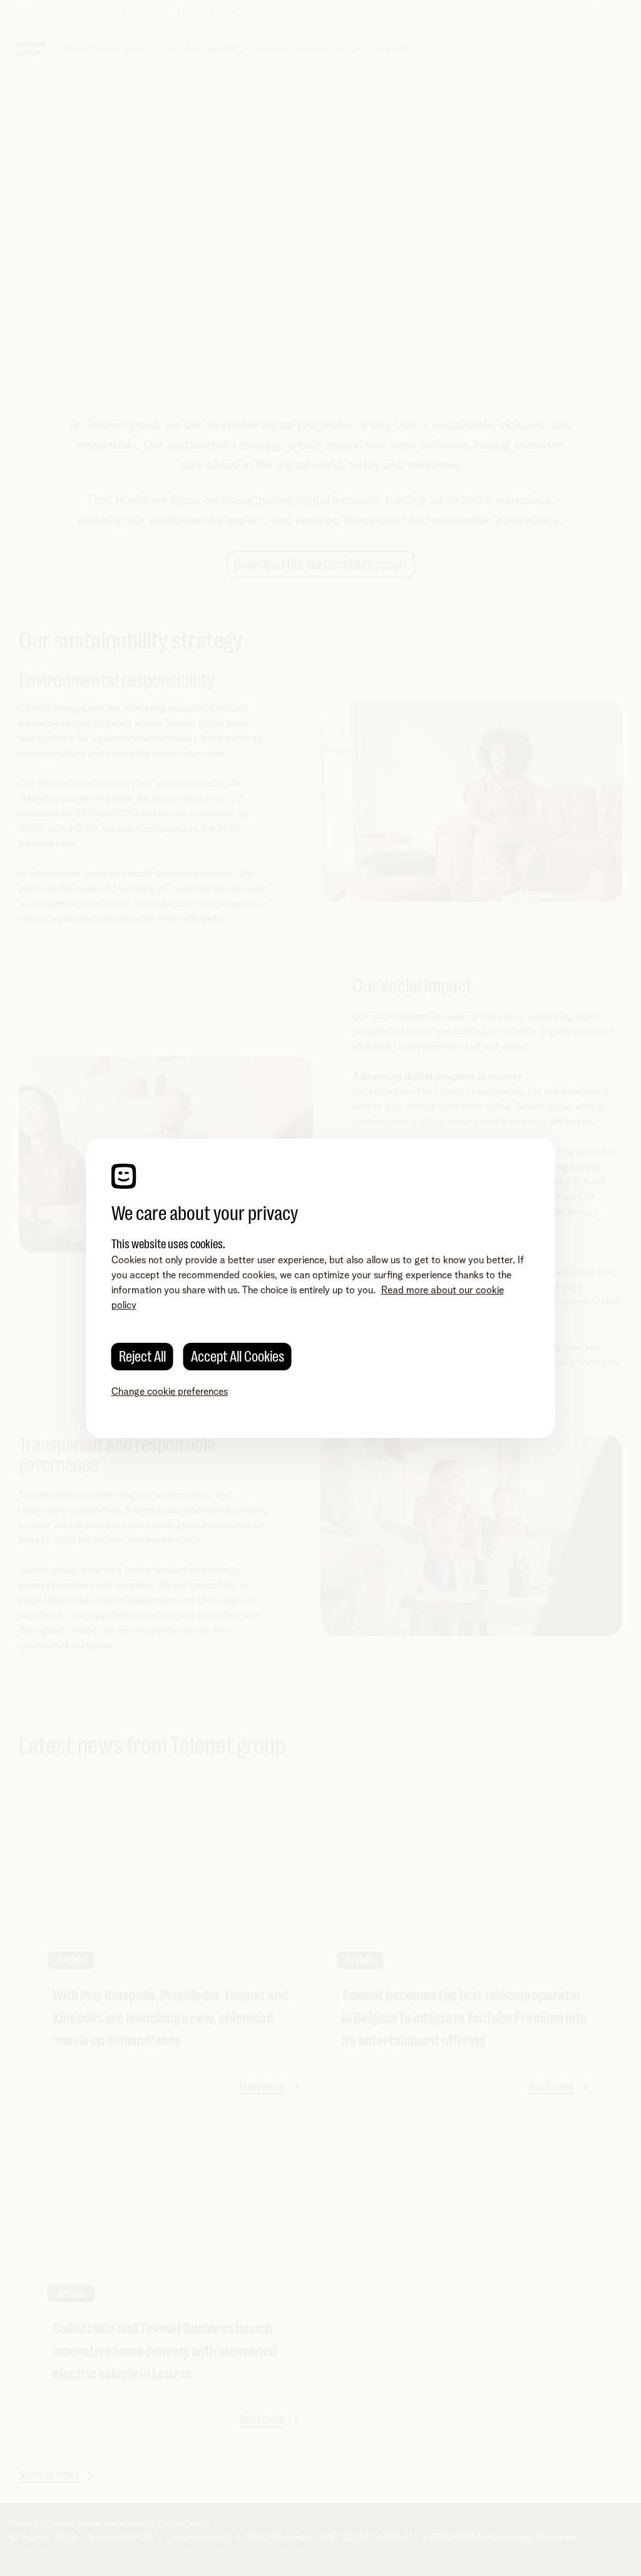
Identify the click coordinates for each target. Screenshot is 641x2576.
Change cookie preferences (170, 1392)
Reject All (142, 1357)
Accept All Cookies (238, 1357)
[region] (321, 1288)
